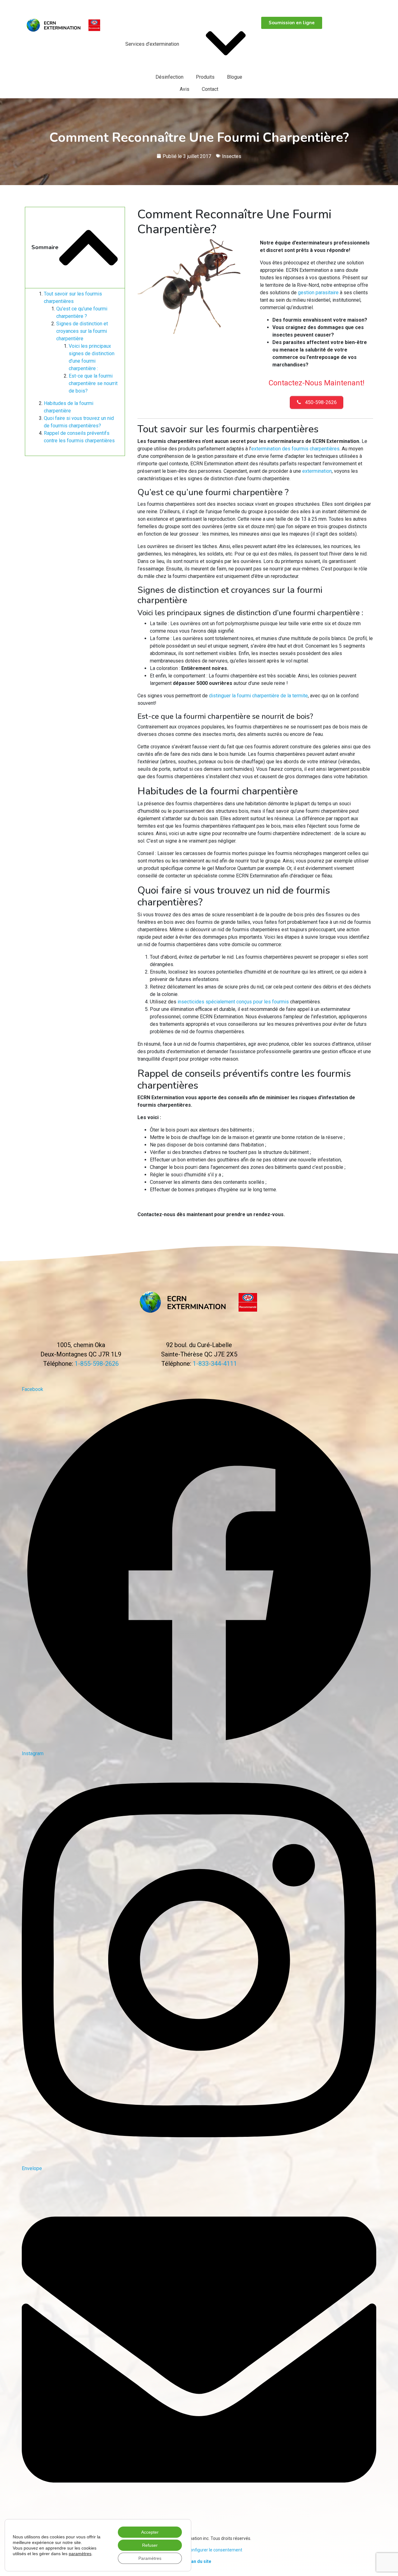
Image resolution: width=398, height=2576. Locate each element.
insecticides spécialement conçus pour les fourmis (233, 1002)
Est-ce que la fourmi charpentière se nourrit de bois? (93, 383)
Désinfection (169, 77)
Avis (185, 89)
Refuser (150, 2545)
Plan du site (199, 2561)
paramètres (80, 2554)
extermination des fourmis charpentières (295, 449)
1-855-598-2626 (43, 7)
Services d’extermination (152, 44)
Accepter (150, 2532)
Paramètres (150, 2558)
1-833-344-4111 (215, 1364)
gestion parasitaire (318, 293)
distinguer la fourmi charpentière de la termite (258, 696)
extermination (317, 471)
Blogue (235, 77)
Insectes (232, 156)
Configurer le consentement (215, 2550)
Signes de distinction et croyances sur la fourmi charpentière (82, 331)
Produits (205, 77)
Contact (210, 89)
